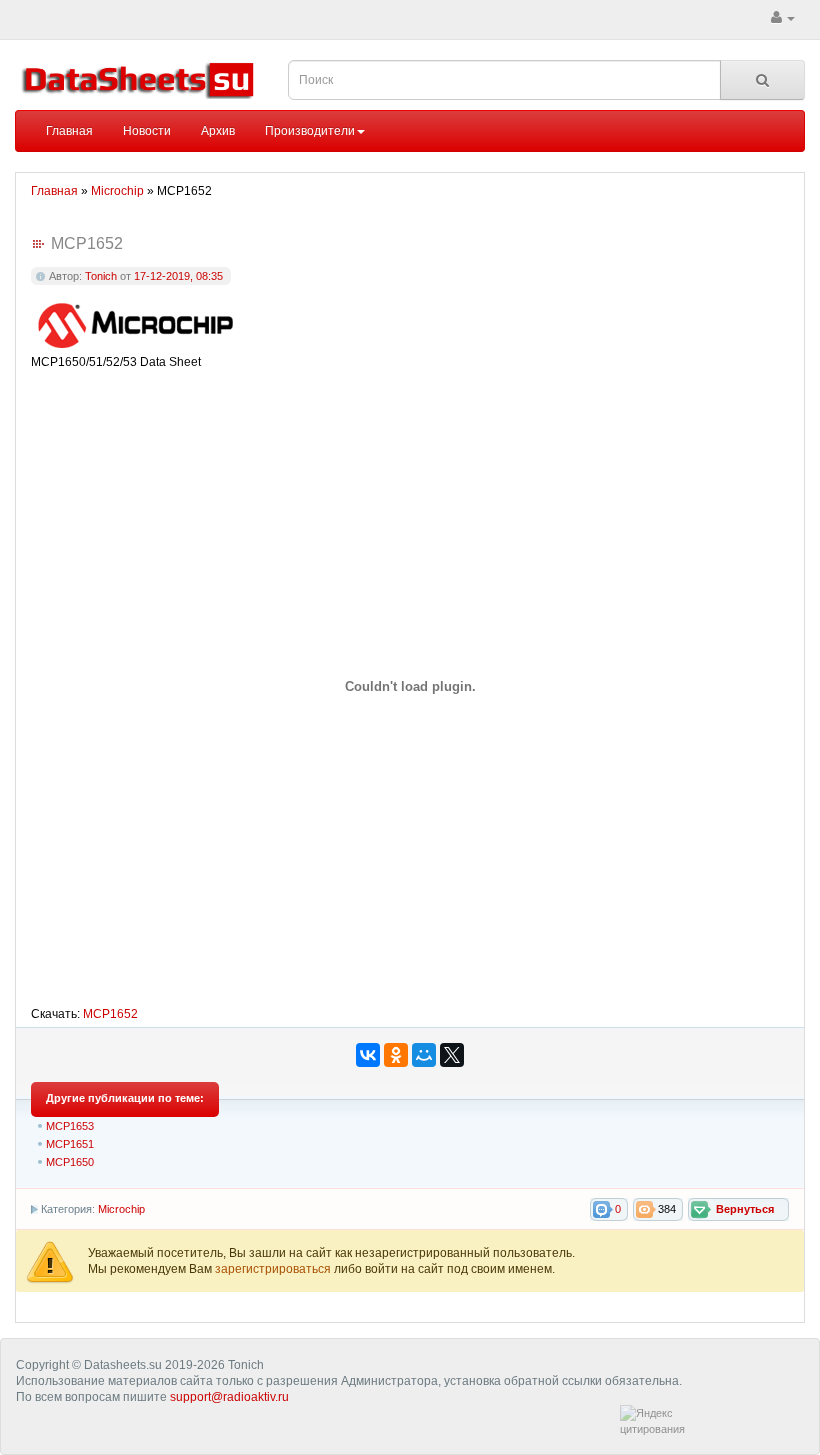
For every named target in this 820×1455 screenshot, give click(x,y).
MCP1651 (70, 1144)
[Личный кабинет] (783, 18)
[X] (452, 1055)
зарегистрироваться (274, 1269)
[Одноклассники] (396, 1055)
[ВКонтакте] (368, 1055)
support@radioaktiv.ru (229, 1397)
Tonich (101, 276)
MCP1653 (70, 1126)
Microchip (121, 1209)
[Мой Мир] (424, 1055)
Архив (218, 131)
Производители (310, 131)
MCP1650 (70, 1162)
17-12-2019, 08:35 (178, 276)
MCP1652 (110, 1014)
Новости (147, 131)
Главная (69, 131)
